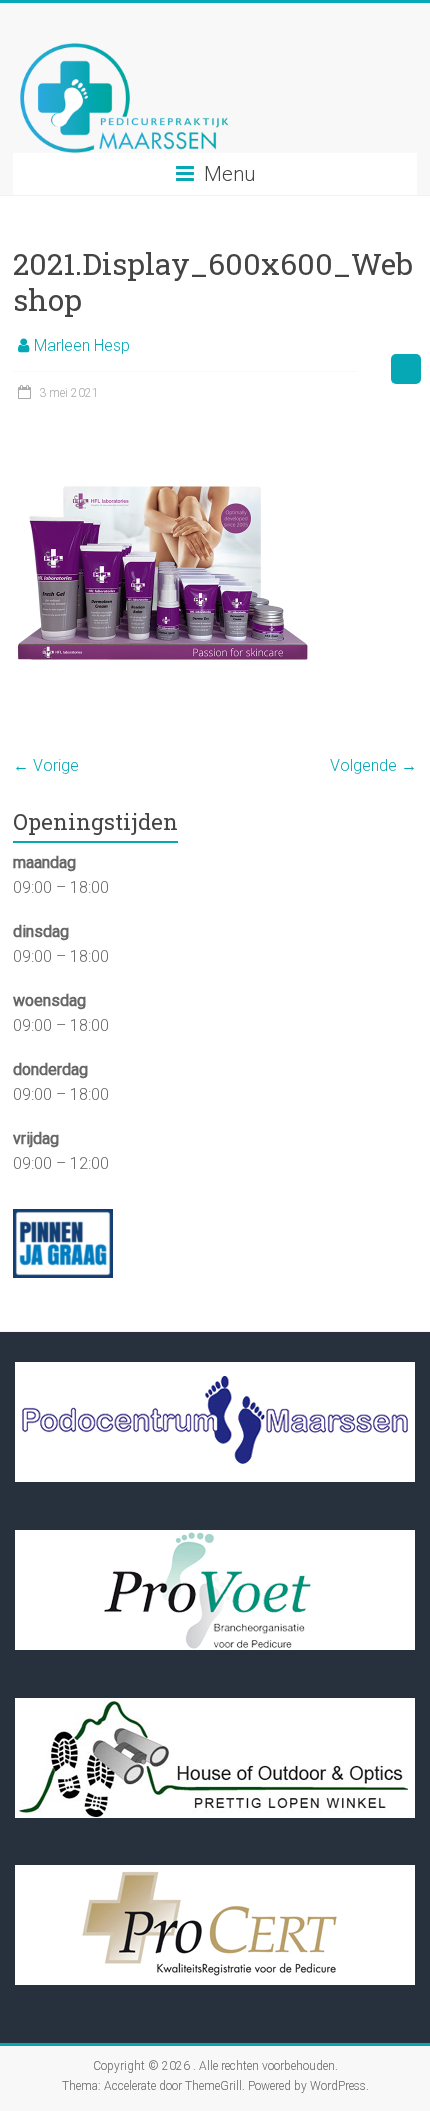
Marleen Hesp (82, 345)
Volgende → (373, 765)
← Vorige (46, 765)
